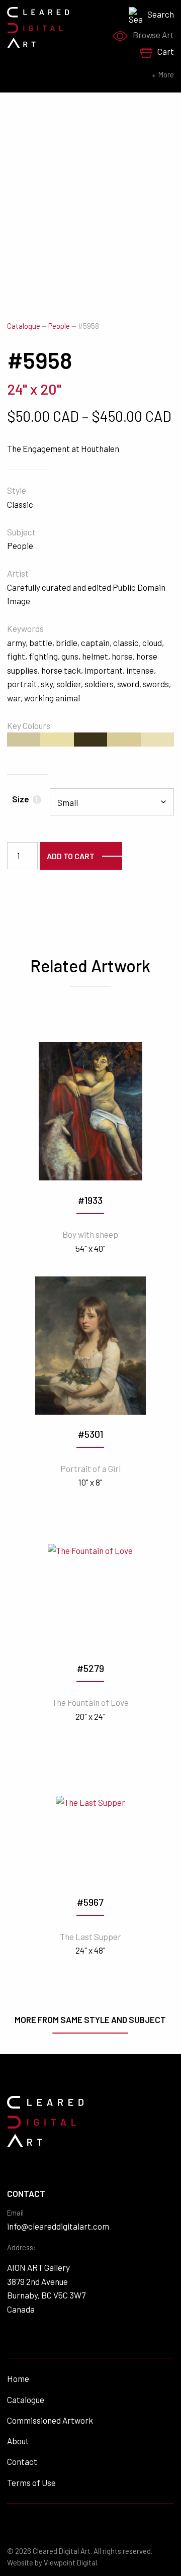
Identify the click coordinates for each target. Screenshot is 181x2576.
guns (70, 656)
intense (140, 670)
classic (126, 642)
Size (25, 799)
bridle (67, 642)
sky (47, 684)
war (14, 698)
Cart (166, 51)
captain (95, 642)
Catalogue (24, 326)
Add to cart (71, 856)
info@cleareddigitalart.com (58, 2226)
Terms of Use (31, 2482)
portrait (22, 684)
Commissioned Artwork (50, 2420)
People (59, 326)
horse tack (61, 670)
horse (122, 656)
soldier (69, 684)
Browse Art (153, 35)
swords (156, 684)
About (18, 2441)
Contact (22, 2461)
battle (41, 642)
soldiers (99, 684)
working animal (52, 698)
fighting (43, 656)
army (16, 642)
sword (128, 684)
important (104, 670)
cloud (152, 642)
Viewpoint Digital (70, 2563)
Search (161, 14)
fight (16, 656)
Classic (20, 504)
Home (18, 2378)
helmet (95, 656)
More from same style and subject (90, 2019)
